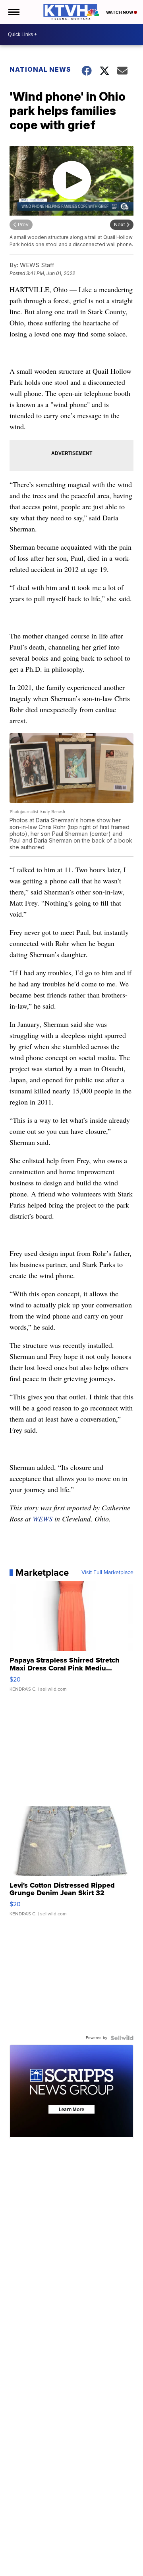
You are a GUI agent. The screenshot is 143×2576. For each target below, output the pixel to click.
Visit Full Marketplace (107, 1573)
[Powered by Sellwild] (122, 2038)
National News (40, 69)
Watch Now (120, 12)
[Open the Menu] (13, 12)
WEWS (43, 1519)
